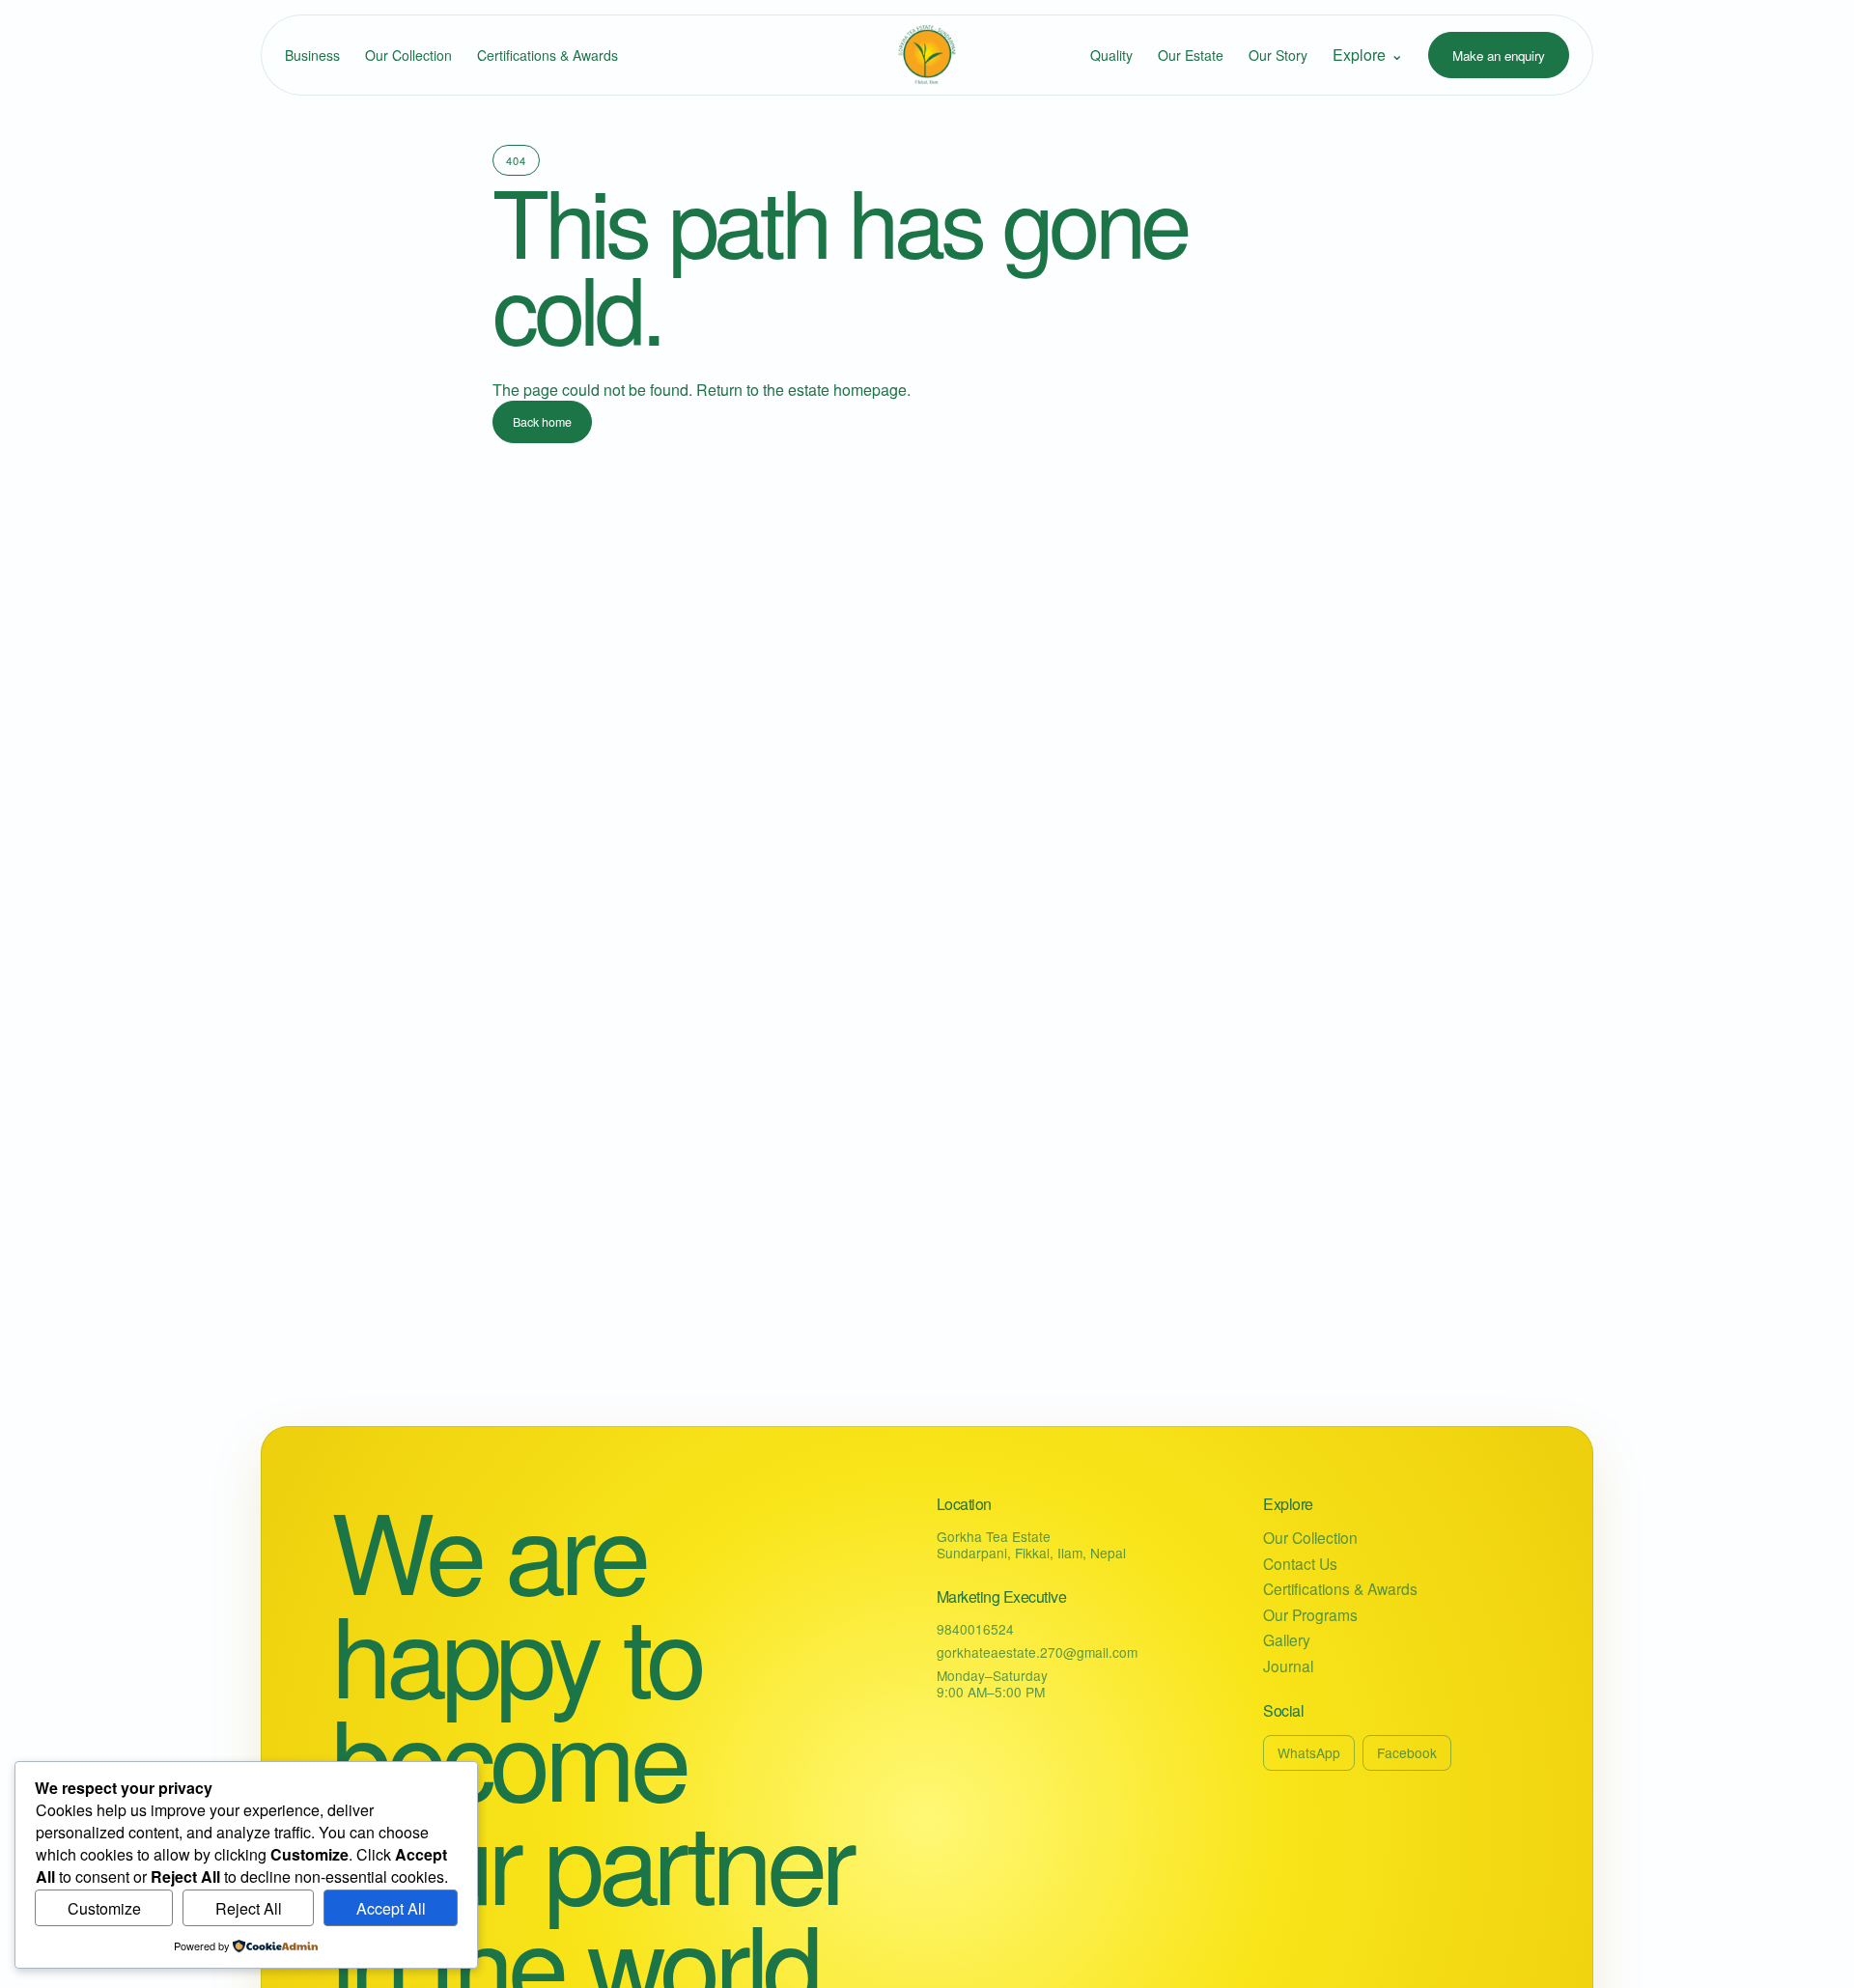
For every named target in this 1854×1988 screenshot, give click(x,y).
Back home (542, 422)
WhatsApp (1309, 1752)
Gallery (1287, 1640)
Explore (1368, 54)
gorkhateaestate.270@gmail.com (1037, 1652)
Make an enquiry (1499, 56)
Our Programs (1310, 1615)
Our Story (1278, 55)
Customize (104, 1908)
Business (312, 55)
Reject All (249, 1908)
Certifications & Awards (548, 55)
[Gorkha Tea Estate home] (927, 55)
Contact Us (1300, 1564)
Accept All (391, 1908)
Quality (1111, 55)
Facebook (1407, 1752)
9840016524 (975, 1629)
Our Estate (1191, 55)
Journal (1288, 1666)
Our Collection (408, 55)
